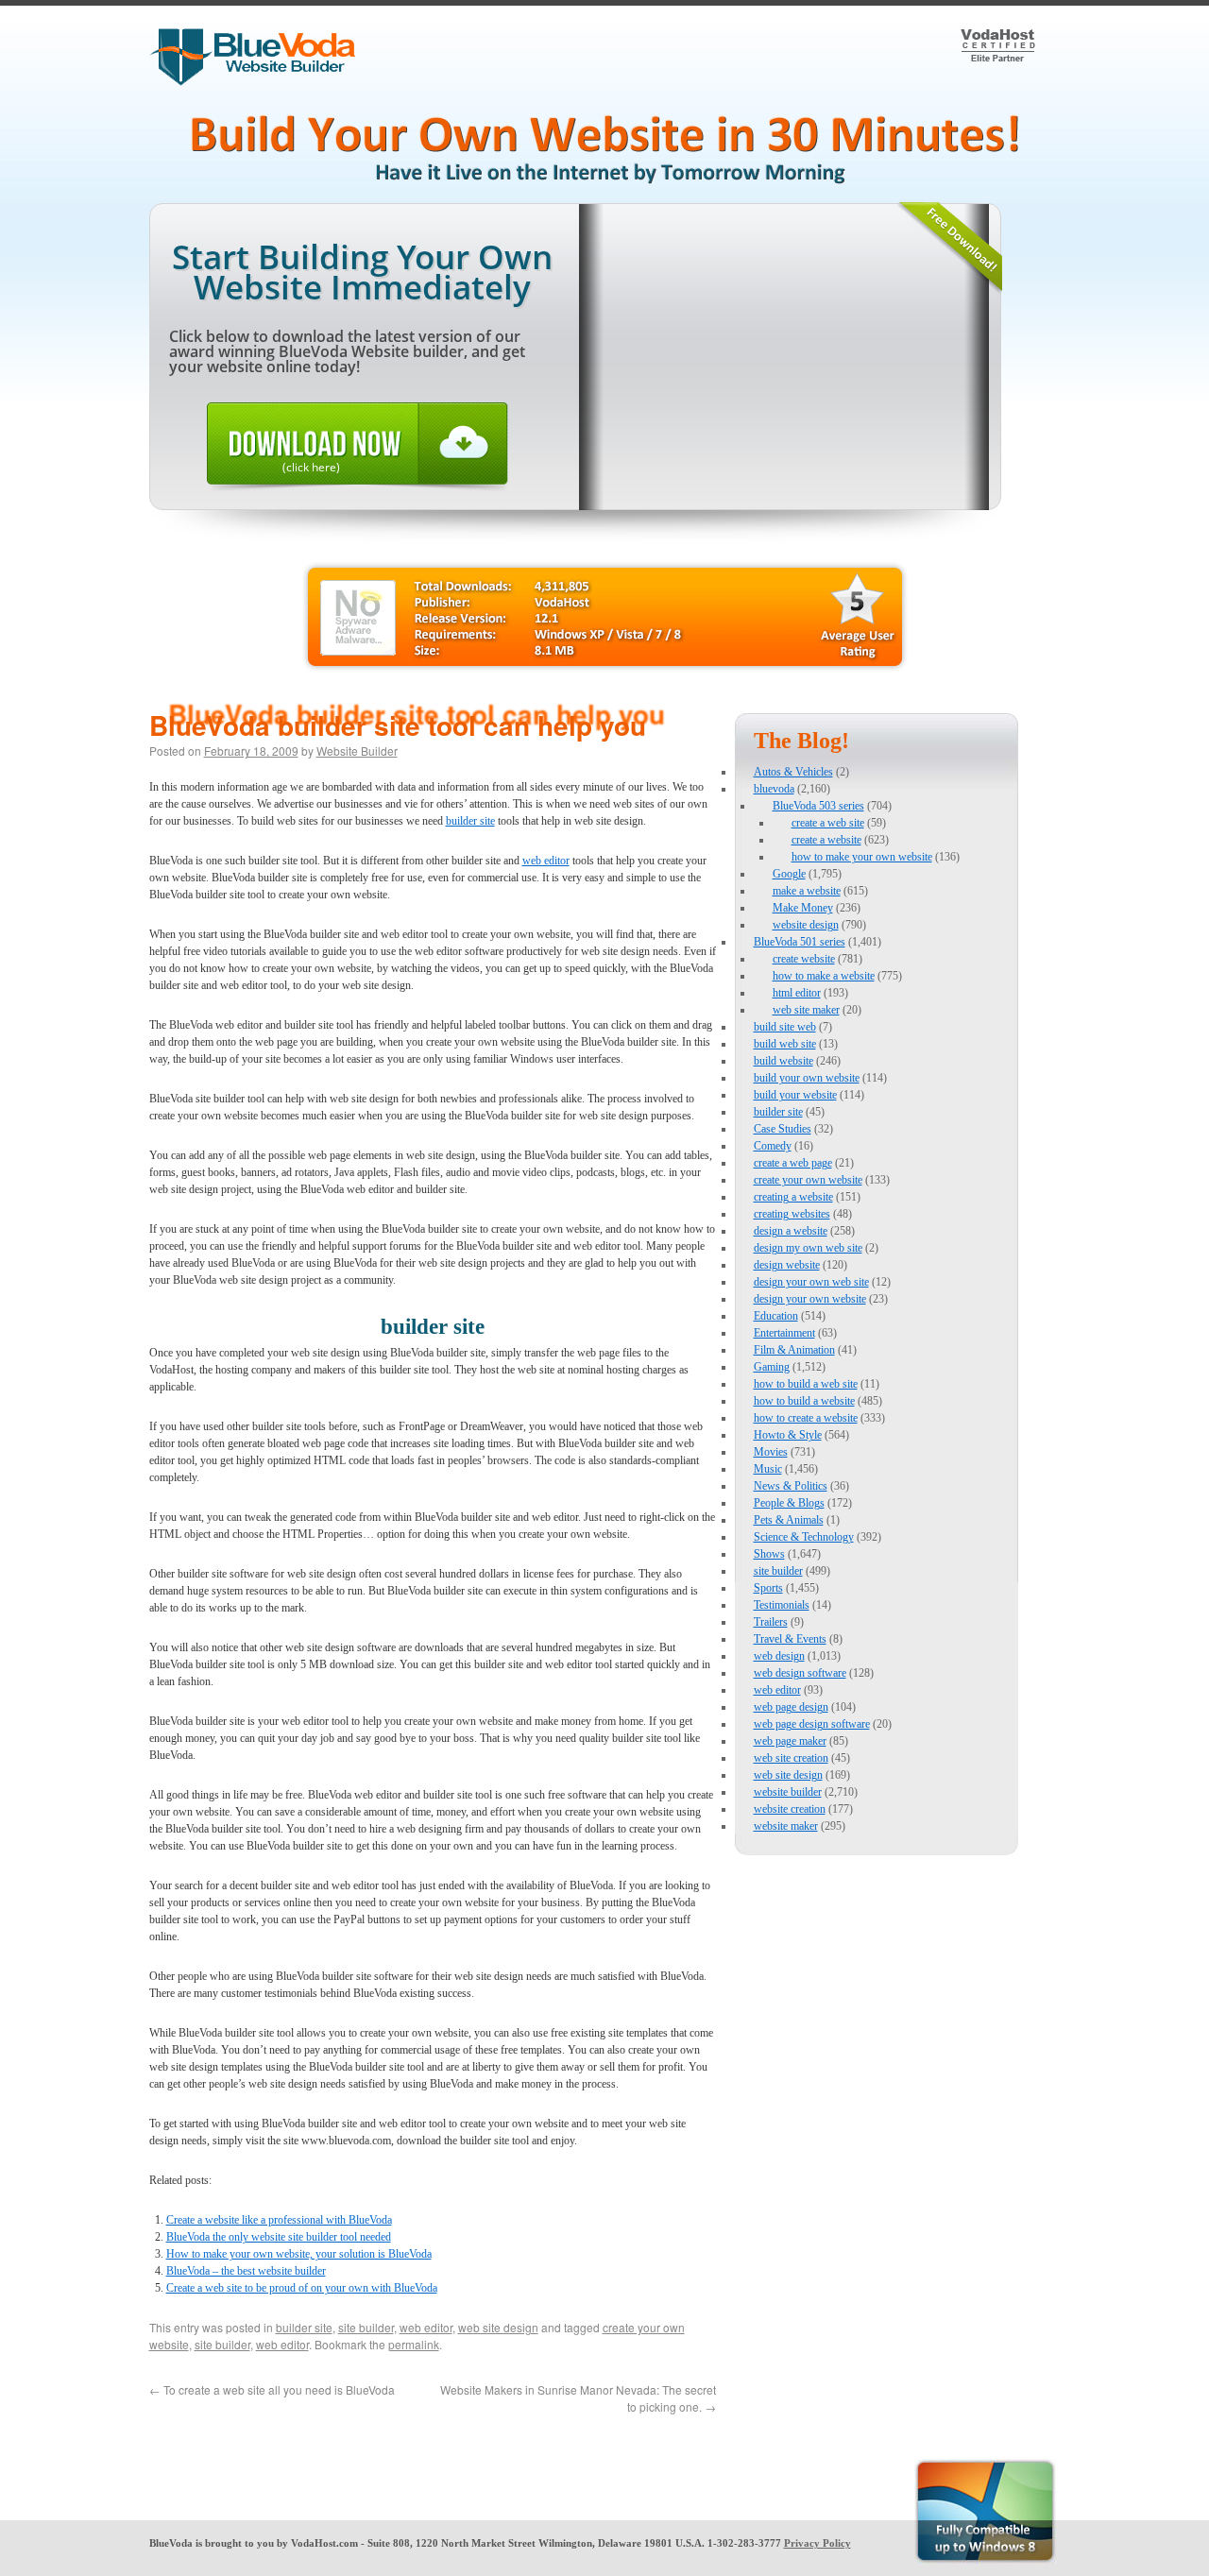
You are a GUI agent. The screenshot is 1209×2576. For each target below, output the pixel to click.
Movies (771, 1452)
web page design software (812, 1724)
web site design (498, 2327)
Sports (768, 1588)
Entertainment (784, 1333)
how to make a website (824, 976)
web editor (546, 861)
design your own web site (811, 1282)
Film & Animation (794, 1350)
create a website (826, 840)
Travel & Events (790, 1639)
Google (789, 874)
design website (787, 1265)
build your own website (807, 1078)
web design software (800, 1673)
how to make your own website (862, 857)
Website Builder (357, 751)
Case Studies (783, 1129)
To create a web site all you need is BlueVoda (272, 2389)
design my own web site (808, 1248)
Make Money (803, 908)
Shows (769, 1554)
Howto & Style (788, 1435)
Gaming (772, 1367)
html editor (797, 993)
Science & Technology (804, 1537)
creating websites (792, 1214)
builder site (470, 821)
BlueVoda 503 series (818, 806)
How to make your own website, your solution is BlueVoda (299, 2254)
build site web (785, 1027)
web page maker (790, 1741)
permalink (414, 2344)
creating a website (793, 1197)
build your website (795, 1095)
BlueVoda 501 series (800, 942)
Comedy (773, 1146)
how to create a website (806, 1418)
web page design (791, 1707)
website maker (786, 1826)
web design (779, 1656)
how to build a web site (806, 1384)
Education (776, 1316)
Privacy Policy (817, 2543)
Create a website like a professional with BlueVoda (279, 2220)
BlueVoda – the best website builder (246, 2271)
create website (804, 959)
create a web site (828, 823)
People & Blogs (789, 1503)
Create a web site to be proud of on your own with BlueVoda (302, 2288)
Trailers (771, 1622)
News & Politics (791, 1486)
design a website (791, 1231)
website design (806, 925)
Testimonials (782, 1605)
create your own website (808, 1180)
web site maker (806, 1010)
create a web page (793, 1163)
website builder (788, 1792)
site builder (366, 2327)
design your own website (810, 1299)
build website (783, 1061)
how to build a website (804, 1401)
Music (768, 1469)
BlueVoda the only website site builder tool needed (279, 2237)
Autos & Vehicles (793, 772)
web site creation (791, 1758)
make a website (807, 891)
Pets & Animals (789, 1520)
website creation (790, 1809)
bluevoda (774, 789)
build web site (785, 1044)
